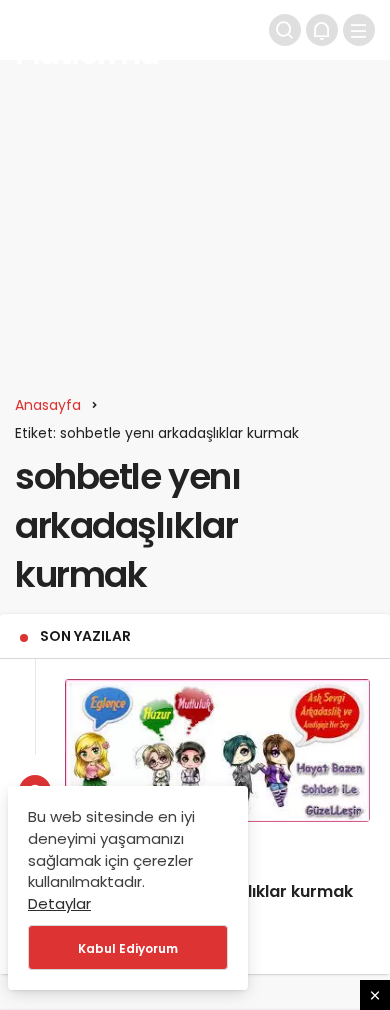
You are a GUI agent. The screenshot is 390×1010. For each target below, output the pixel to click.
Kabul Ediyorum (128, 948)
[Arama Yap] (285, 30)
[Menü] (359, 30)
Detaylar (59, 903)
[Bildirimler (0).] (322, 30)
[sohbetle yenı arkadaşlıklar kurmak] (217, 750)
